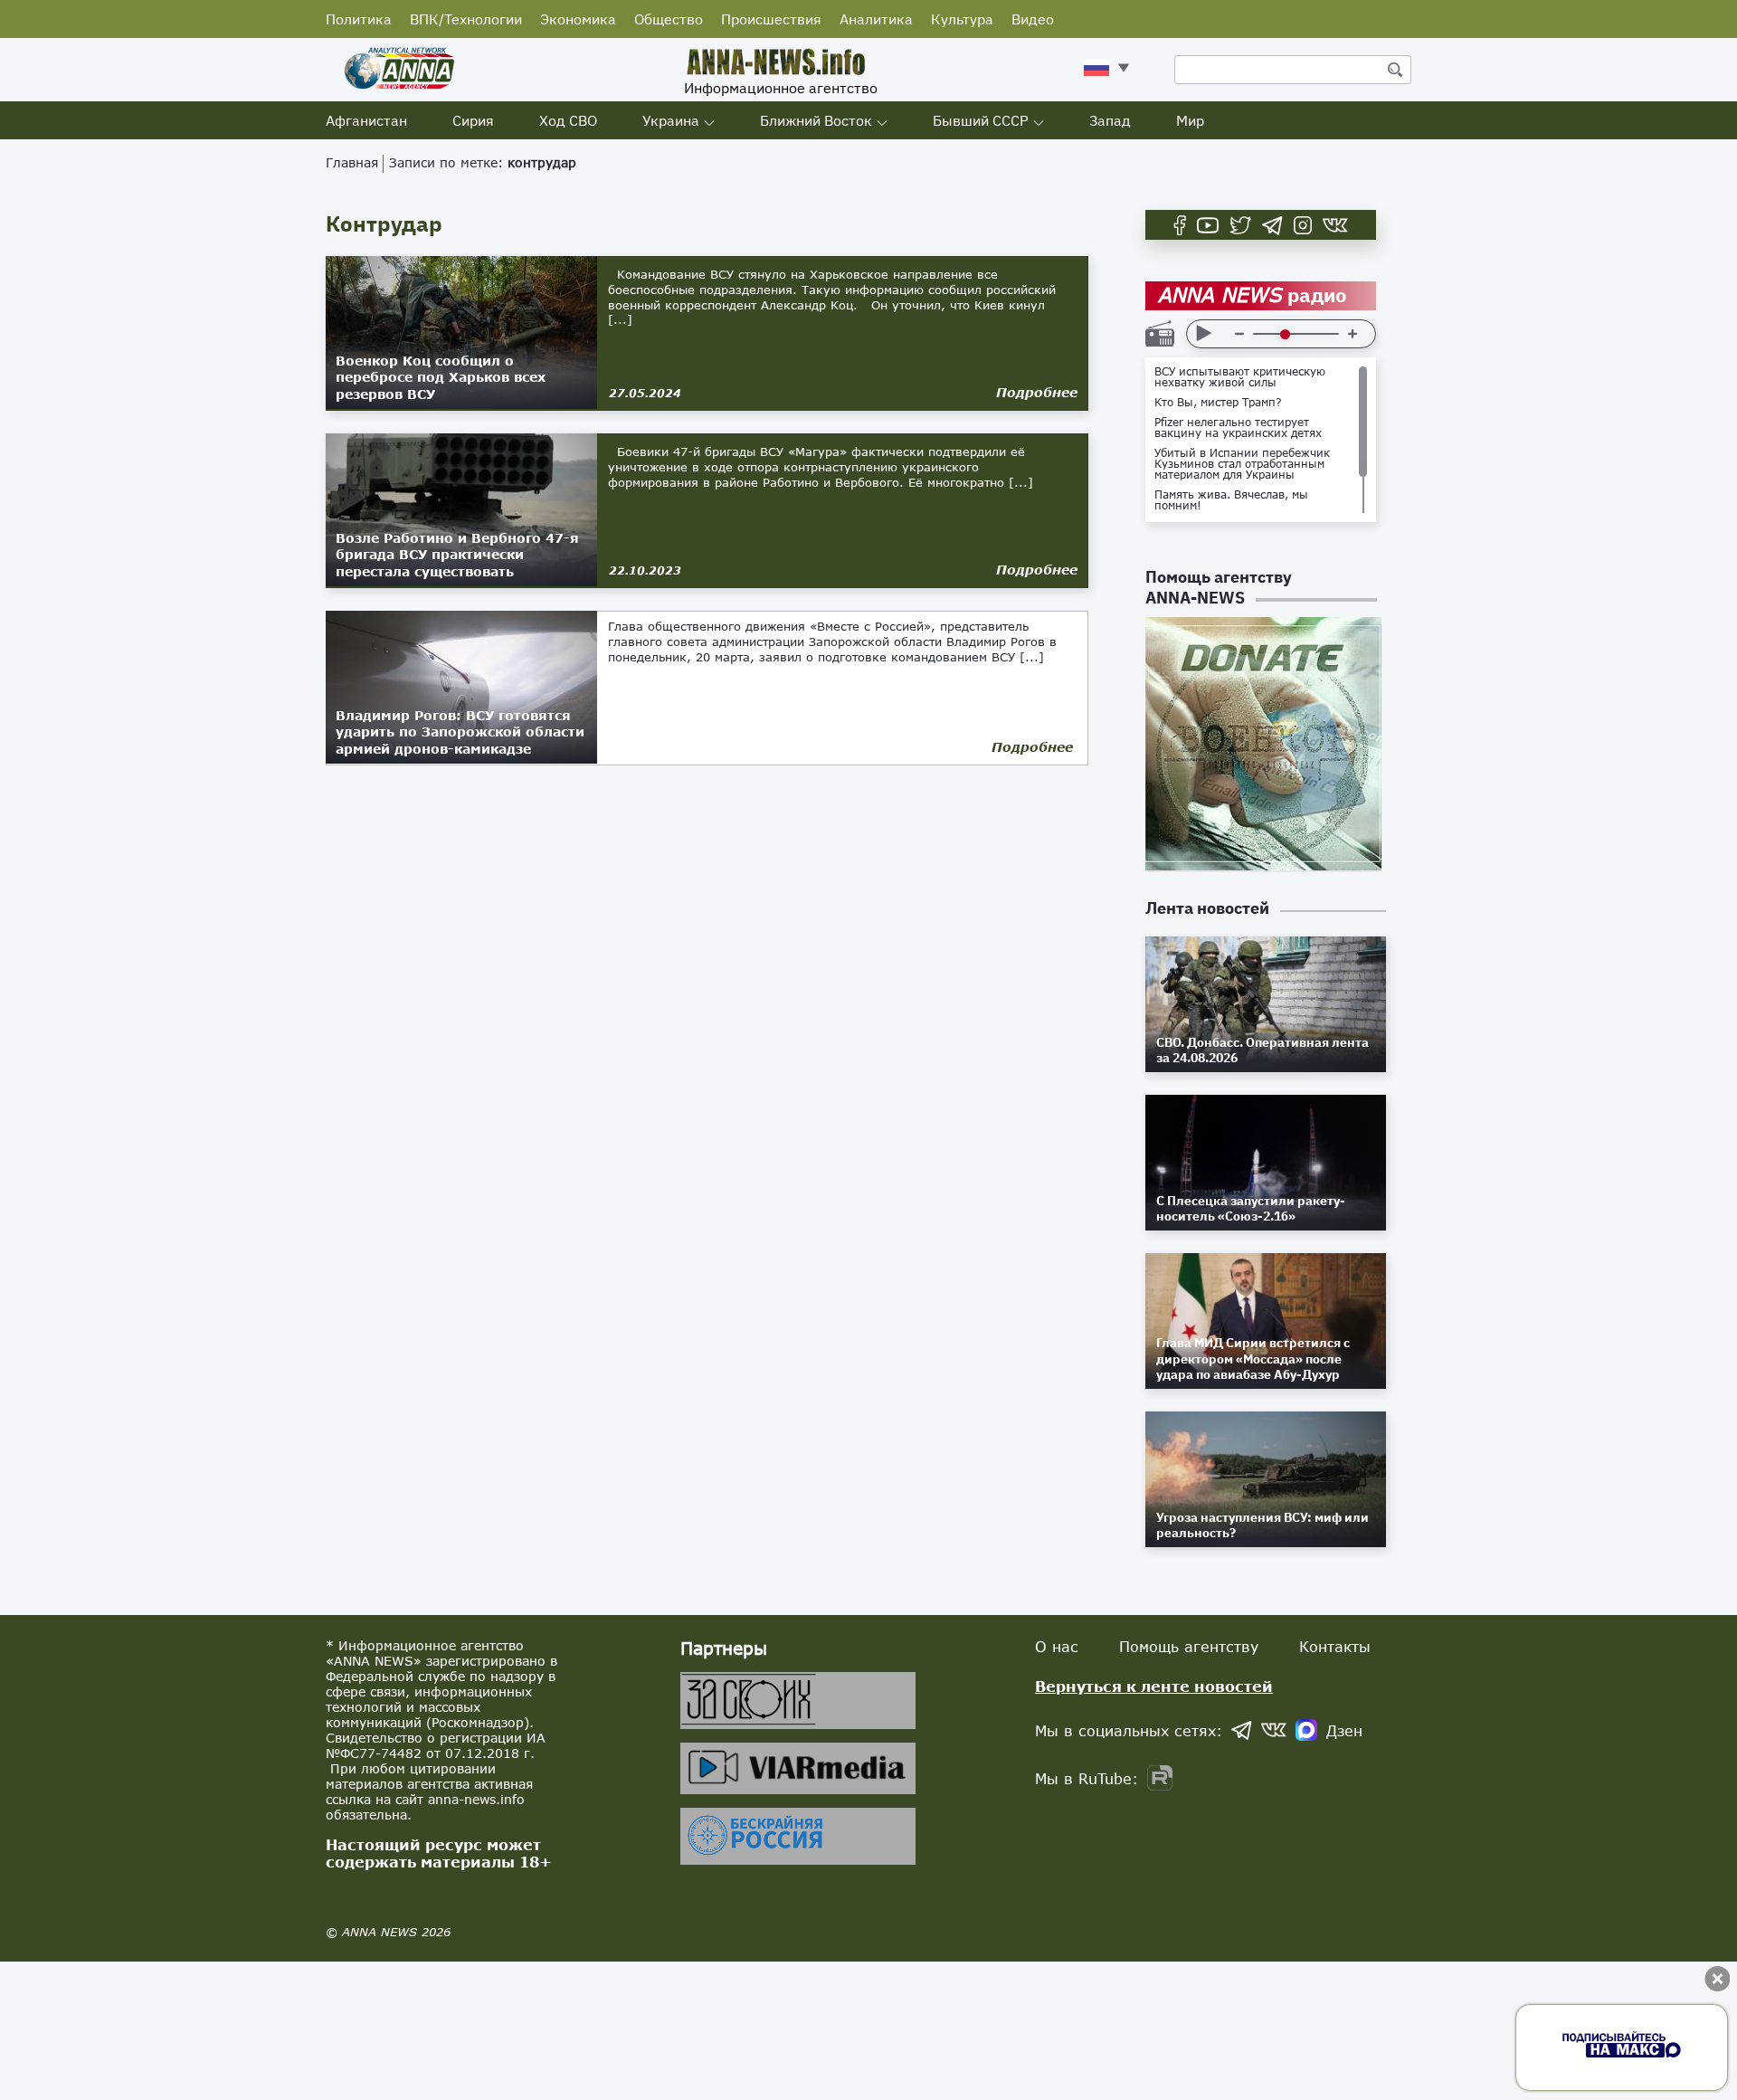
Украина (671, 120)
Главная (352, 162)
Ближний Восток (816, 120)
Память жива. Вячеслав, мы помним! (1231, 500)
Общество (669, 19)
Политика (359, 19)
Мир (1190, 120)
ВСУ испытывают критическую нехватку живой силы (1240, 377)
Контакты (1335, 1646)
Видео (1033, 19)
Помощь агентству (1189, 1646)
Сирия (473, 120)
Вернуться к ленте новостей (1154, 1686)
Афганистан (366, 120)
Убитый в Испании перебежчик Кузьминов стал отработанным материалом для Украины (1242, 464)
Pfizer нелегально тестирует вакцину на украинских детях (1238, 428)
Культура (962, 19)
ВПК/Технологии (466, 19)
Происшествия (771, 19)
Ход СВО (568, 120)
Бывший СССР (981, 120)
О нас (1057, 1646)
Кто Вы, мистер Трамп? (1218, 403)
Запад (1110, 120)
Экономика (578, 19)
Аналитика (876, 19)
